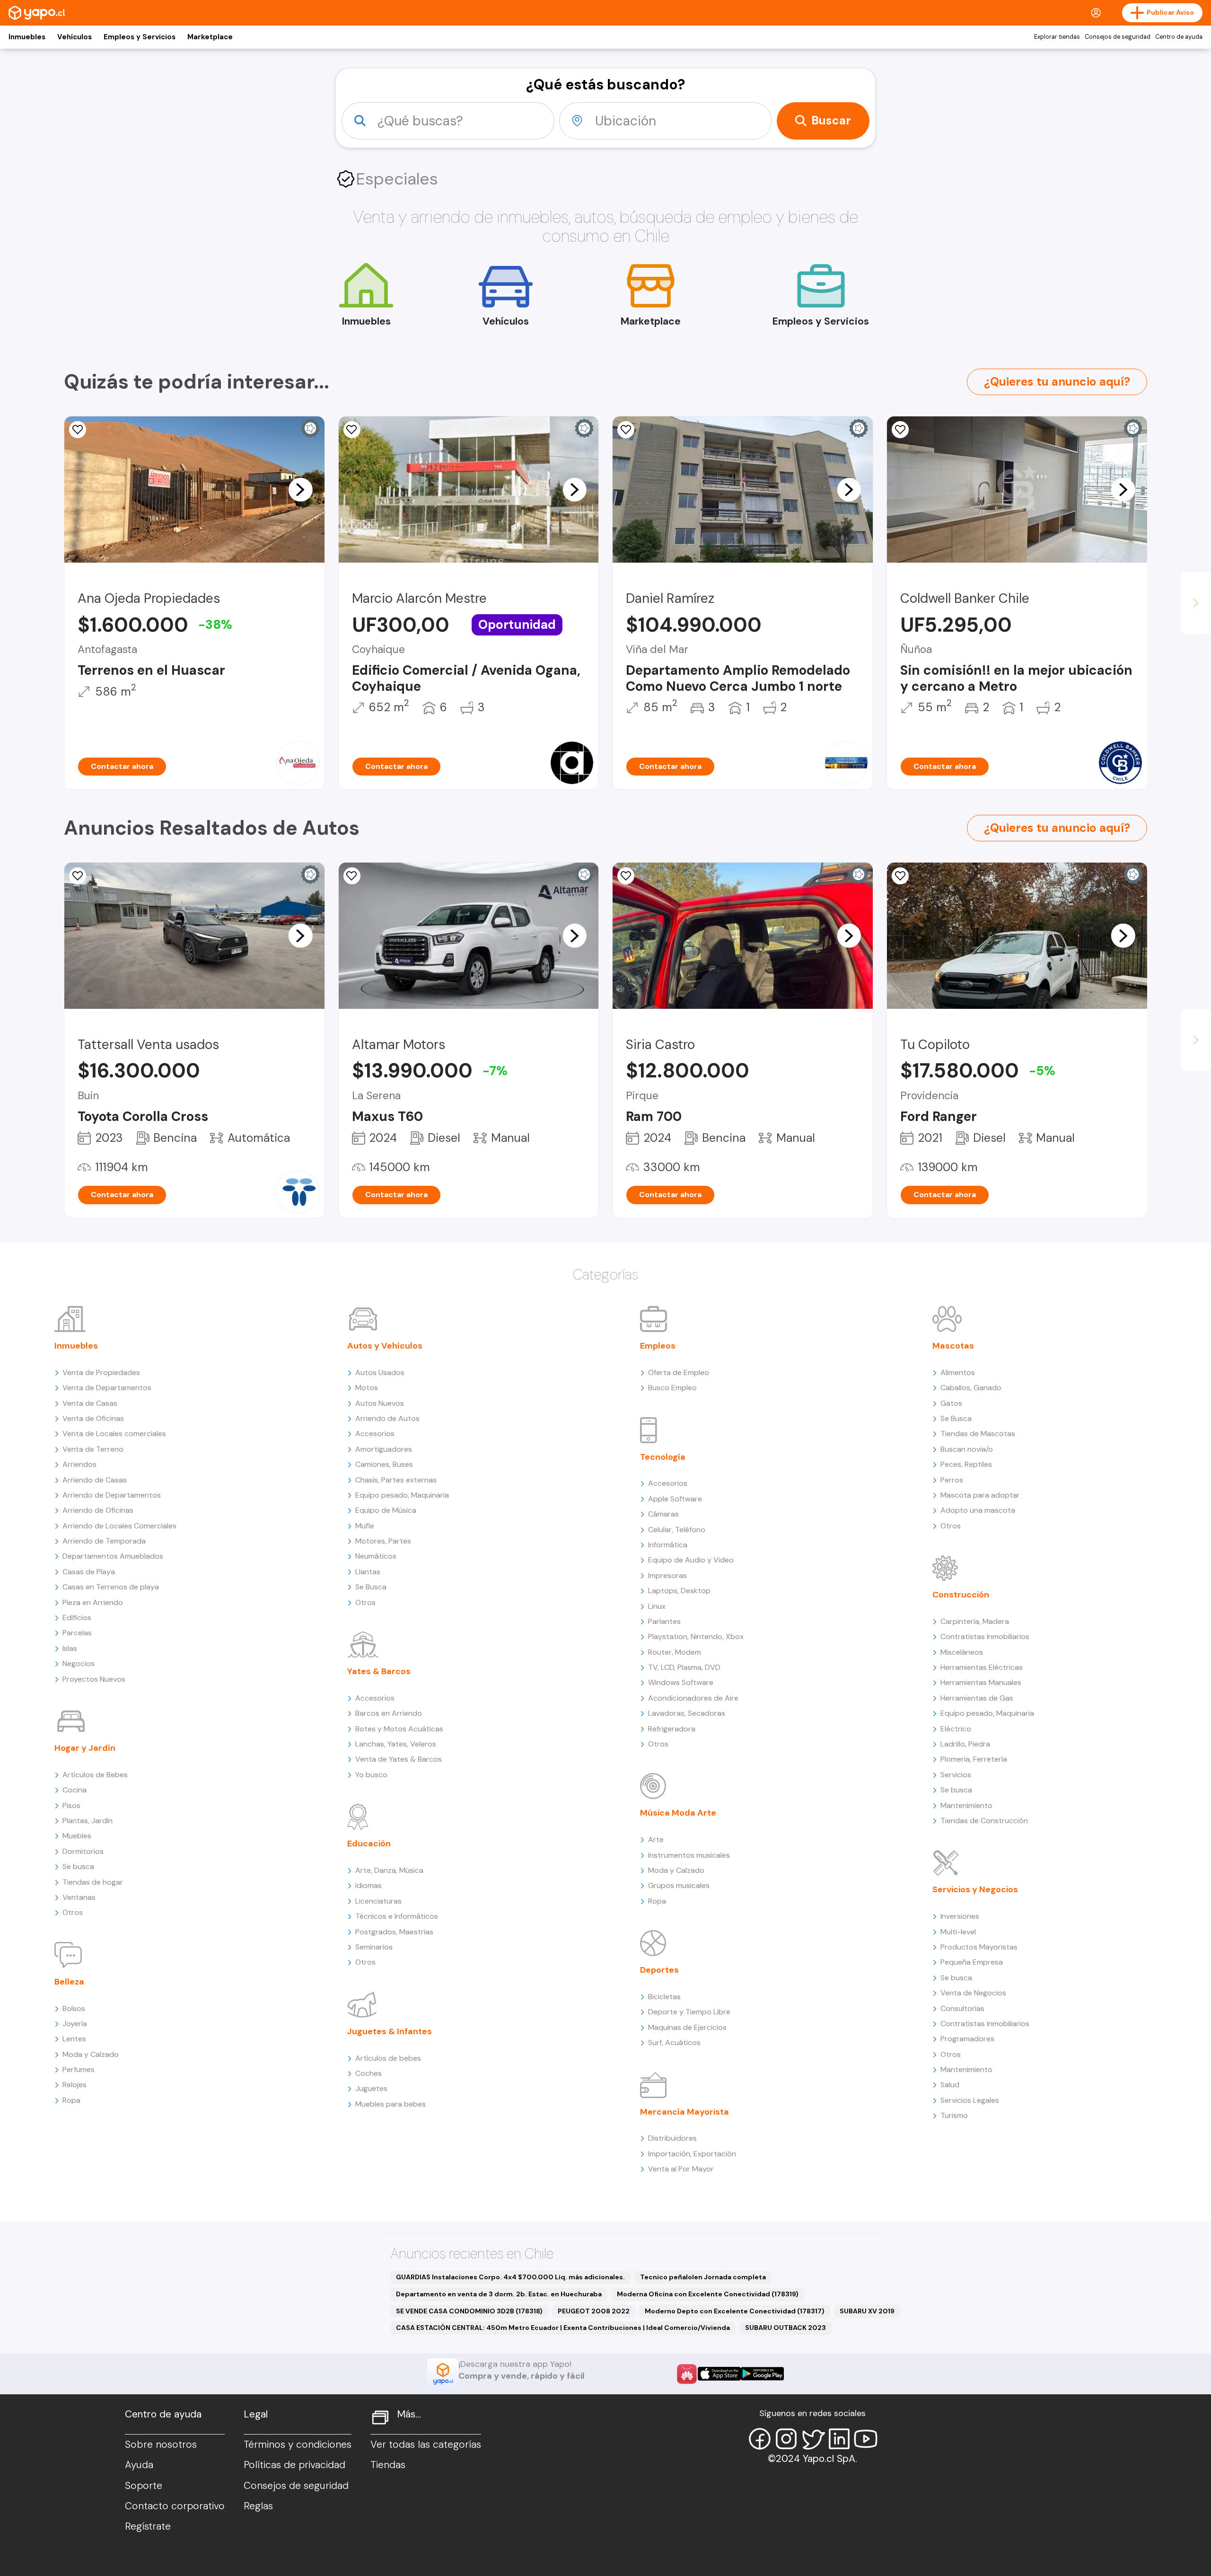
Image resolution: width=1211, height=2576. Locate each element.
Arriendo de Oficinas (98, 1510)
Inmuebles (27, 37)
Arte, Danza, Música (389, 1870)
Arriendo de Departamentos (112, 1495)
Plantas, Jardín (88, 1821)
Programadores (967, 2039)
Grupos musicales (679, 1885)
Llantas (368, 1572)
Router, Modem (675, 1652)
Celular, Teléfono (677, 1530)
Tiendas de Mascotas (978, 1434)
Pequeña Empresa (972, 1962)
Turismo (954, 2115)
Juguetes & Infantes (390, 2031)
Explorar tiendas (1057, 37)
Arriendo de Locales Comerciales (119, 1526)
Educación (369, 1844)
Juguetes (371, 2088)
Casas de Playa (89, 1572)
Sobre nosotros (161, 2444)
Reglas (258, 2506)
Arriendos (79, 1464)
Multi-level (958, 1932)
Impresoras (667, 1575)
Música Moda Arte (678, 1813)
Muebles (77, 1836)
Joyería (75, 2024)
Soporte (144, 2486)
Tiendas (388, 2465)
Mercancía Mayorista (684, 2112)
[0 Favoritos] (78, 430)
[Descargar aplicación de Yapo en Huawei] (687, 2374)
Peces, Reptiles (966, 1464)
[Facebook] (760, 2439)
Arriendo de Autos (387, 1418)
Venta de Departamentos (107, 1388)
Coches (369, 2073)
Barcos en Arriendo (389, 1713)
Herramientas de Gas (977, 1698)
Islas (70, 1648)
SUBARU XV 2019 (867, 2311)
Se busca (78, 1866)
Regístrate (148, 2526)
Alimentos (958, 1372)
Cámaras (663, 1514)
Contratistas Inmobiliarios (985, 1636)
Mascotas (953, 1346)
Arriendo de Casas (95, 1480)
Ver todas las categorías (426, 2444)
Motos (367, 1388)
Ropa (71, 2100)
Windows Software (681, 1682)
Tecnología (663, 1457)
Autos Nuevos (380, 1403)
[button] (300, 489)
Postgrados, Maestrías (394, 1932)
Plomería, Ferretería (974, 1759)
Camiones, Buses (384, 1464)
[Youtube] (866, 2439)
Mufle (365, 1526)
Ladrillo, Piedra (965, 1744)
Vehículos (75, 37)
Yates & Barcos (379, 1671)
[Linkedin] (839, 2439)
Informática (668, 1545)
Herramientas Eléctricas (982, 1667)
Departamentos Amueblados (113, 1556)
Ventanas (79, 1897)
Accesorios (375, 1434)
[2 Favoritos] (78, 876)
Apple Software (675, 1499)
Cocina (75, 1790)
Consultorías (962, 2008)
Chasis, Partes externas (396, 1480)
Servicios (956, 1775)
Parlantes (664, 1621)
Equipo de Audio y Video (691, 1560)
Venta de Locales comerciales (114, 1434)
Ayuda (139, 2465)
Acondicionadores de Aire (693, 1698)
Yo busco (371, 1775)
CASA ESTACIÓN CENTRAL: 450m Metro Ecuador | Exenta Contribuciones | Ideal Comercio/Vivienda (563, 2328)
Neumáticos (376, 1556)
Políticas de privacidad (294, 2465)
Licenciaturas (378, 1901)
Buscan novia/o (967, 1449)
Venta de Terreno (93, 1449)
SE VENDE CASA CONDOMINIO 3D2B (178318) (469, 2311)
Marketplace (210, 37)
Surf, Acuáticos (674, 2042)
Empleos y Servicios (140, 37)
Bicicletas (664, 1997)
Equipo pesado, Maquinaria (402, 1495)
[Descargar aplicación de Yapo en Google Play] (762, 2374)
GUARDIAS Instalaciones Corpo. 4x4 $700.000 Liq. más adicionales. (510, 2277)
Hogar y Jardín (85, 1748)
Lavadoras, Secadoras (687, 1713)
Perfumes (79, 2069)
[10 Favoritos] (626, 430)
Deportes (659, 1970)
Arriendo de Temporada (104, 1541)
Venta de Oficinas (93, 1418)
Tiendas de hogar (93, 1882)
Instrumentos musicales (689, 1855)
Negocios (79, 1663)
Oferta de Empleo (679, 1372)
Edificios (77, 1618)
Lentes (74, 2039)
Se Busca (371, 1587)
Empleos (658, 1346)
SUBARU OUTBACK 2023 (785, 2328)
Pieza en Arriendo (93, 1602)
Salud (950, 2085)
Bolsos (74, 2008)
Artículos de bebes (388, 2058)
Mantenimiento (966, 1805)
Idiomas (369, 1885)
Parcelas (77, 1633)
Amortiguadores (384, 1449)
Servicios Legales (970, 2100)
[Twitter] (813, 2439)
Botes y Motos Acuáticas (399, 1729)
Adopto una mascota (978, 1510)
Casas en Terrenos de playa (111, 1587)
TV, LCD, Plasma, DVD (684, 1667)
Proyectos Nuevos (94, 1679)
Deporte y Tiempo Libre (689, 2012)
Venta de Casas (90, 1403)
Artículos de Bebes (95, 1775)
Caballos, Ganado (971, 1388)
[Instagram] (786, 2439)
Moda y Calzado (91, 2054)
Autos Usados (380, 1372)
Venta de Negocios (973, 1993)
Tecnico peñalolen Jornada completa (703, 2277)
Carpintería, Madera (975, 1621)
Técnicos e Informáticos (397, 1916)
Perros (952, 1480)
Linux (657, 1606)
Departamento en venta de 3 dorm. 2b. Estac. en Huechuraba (499, 2294)
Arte (656, 1839)
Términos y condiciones (298, 2444)
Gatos (951, 1403)
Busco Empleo (672, 1388)
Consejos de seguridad (1118, 37)
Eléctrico (956, 1729)
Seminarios (374, 1947)
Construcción (961, 1595)
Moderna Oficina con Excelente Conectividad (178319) (708, 2294)
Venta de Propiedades (101, 1372)
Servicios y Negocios (975, 1889)
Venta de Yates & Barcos (399, 1759)
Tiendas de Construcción (984, 1821)
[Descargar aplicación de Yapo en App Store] (719, 2374)
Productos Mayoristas (979, 1947)
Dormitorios (83, 1851)
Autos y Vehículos (385, 1346)
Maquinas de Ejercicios (687, 2027)
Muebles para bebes (391, 2104)
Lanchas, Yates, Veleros (396, 1744)
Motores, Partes (383, 1541)
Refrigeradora (672, 1729)
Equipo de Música (386, 1510)
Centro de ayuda (1179, 37)
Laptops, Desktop (679, 1591)
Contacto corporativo (175, 2506)
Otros (73, 1912)
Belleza (69, 1982)
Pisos (71, 1805)
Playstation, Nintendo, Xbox (696, 1636)
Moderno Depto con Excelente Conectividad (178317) (735, 2311)
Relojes (75, 2085)
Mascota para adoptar (980, 1495)
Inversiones (960, 1916)
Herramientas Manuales (981, 1682)
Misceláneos (962, 1652)
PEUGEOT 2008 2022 (594, 2311)
